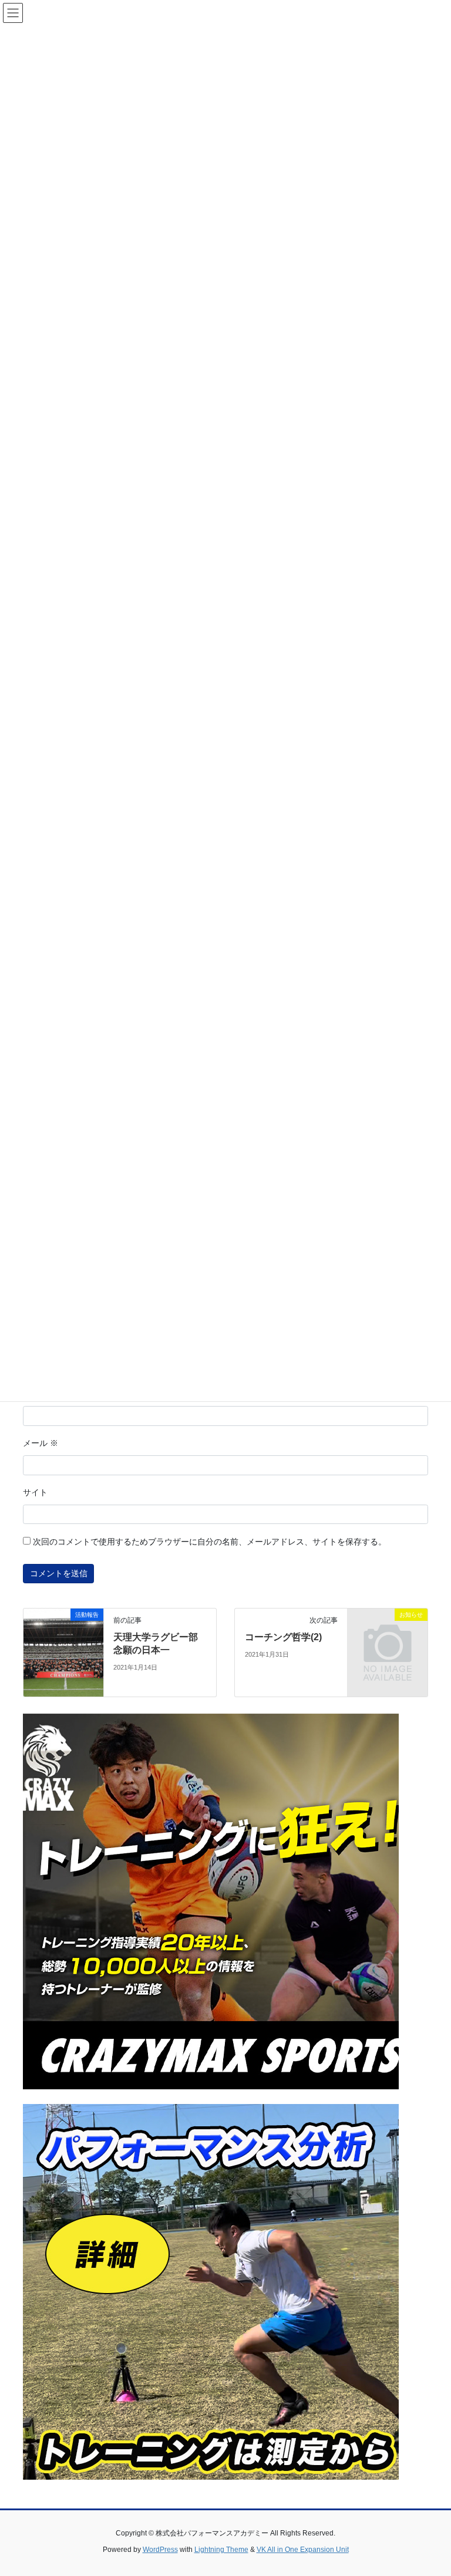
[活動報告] (63, 1652)
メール (41, 1443)
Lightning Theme (221, 2550)
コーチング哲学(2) (283, 1637)
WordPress (160, 2550)
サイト (35, 1492)
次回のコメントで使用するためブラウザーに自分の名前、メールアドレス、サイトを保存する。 (210, 1542)
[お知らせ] (388, 1633)
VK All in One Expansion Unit (303, 2550)
